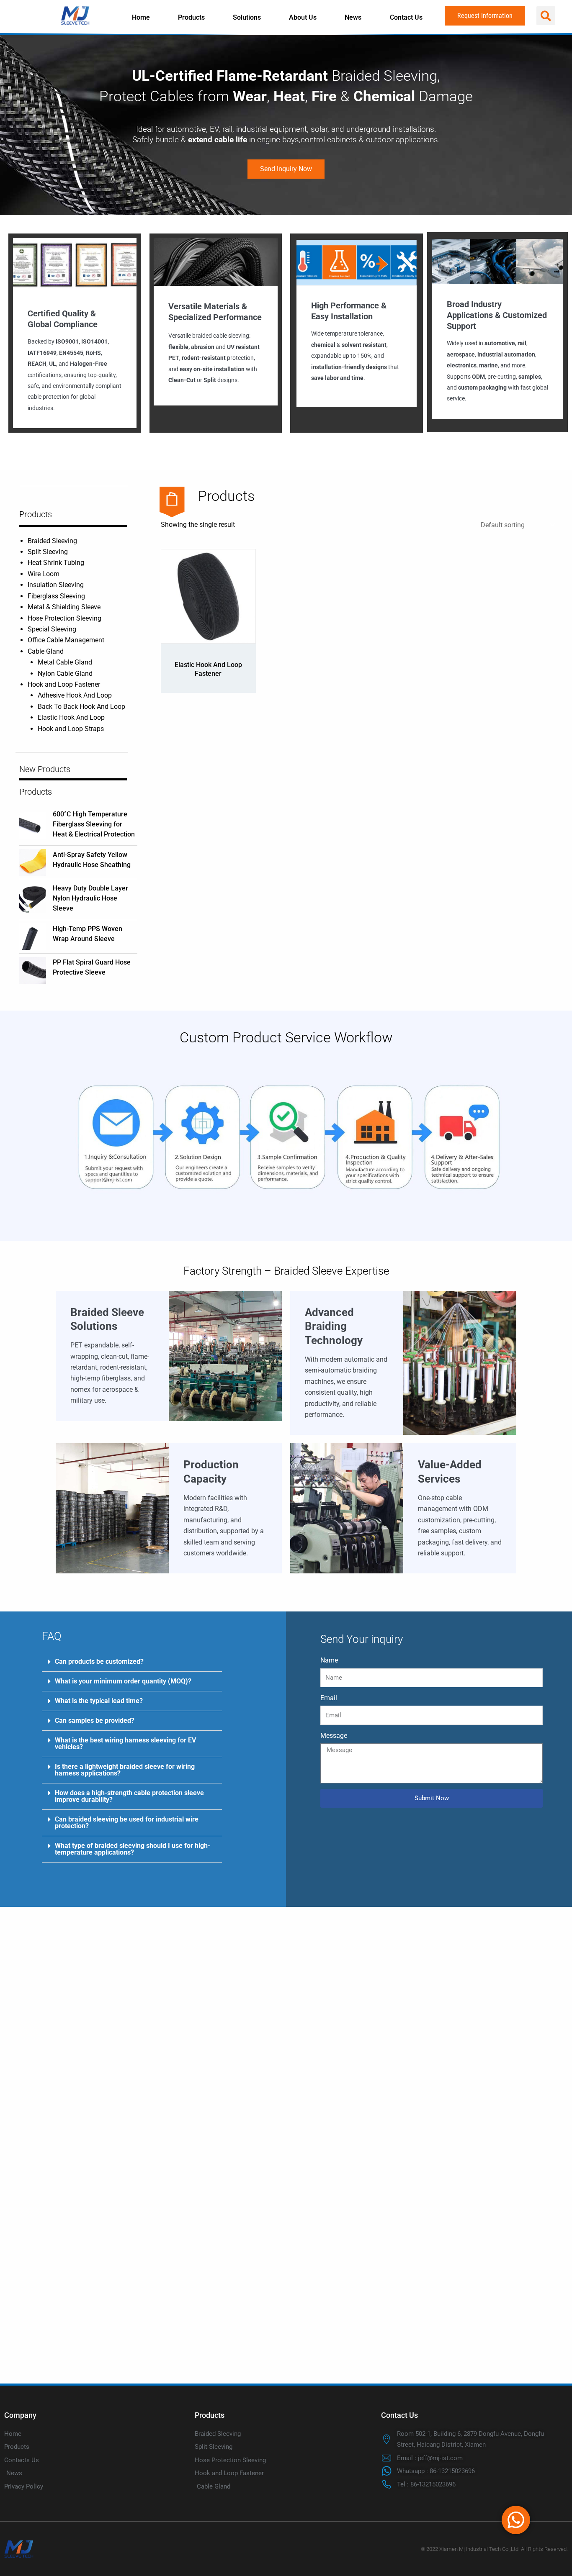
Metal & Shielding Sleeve (64, 607)
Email (329, 1698)
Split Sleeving (48, 552)
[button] (546, 16)
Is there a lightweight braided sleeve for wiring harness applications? (125, 1770)
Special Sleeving (52, 629)
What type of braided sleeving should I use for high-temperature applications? (133, 1849)
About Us (303, 17)
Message (334, 1736)
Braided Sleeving (52, 541)
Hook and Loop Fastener (64, 684)
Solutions (247, 17)
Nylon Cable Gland (65, 674)
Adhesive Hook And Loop (75, 695)
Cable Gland (46, 651)
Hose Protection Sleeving (64, 618)
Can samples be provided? (95, 1720)
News (353, 17)
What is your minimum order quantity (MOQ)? (123, 1681)
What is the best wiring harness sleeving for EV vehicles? (125, 1743)
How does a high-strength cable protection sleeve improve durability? (129, 1796)
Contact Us (406, 17)
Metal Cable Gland (65, 662)
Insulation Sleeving (56, 585)
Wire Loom (44, 574)
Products (191, 17)
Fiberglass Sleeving (56, 596)
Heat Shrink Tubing (56, 563)
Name (329, 1660)
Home (141, 17)
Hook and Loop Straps (71, 729)
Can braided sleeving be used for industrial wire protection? (127, 1823)
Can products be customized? (99, 1661)
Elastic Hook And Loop (71, 717)
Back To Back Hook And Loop (81, 707)
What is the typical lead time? (99, 1701)
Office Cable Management (66, 640)
